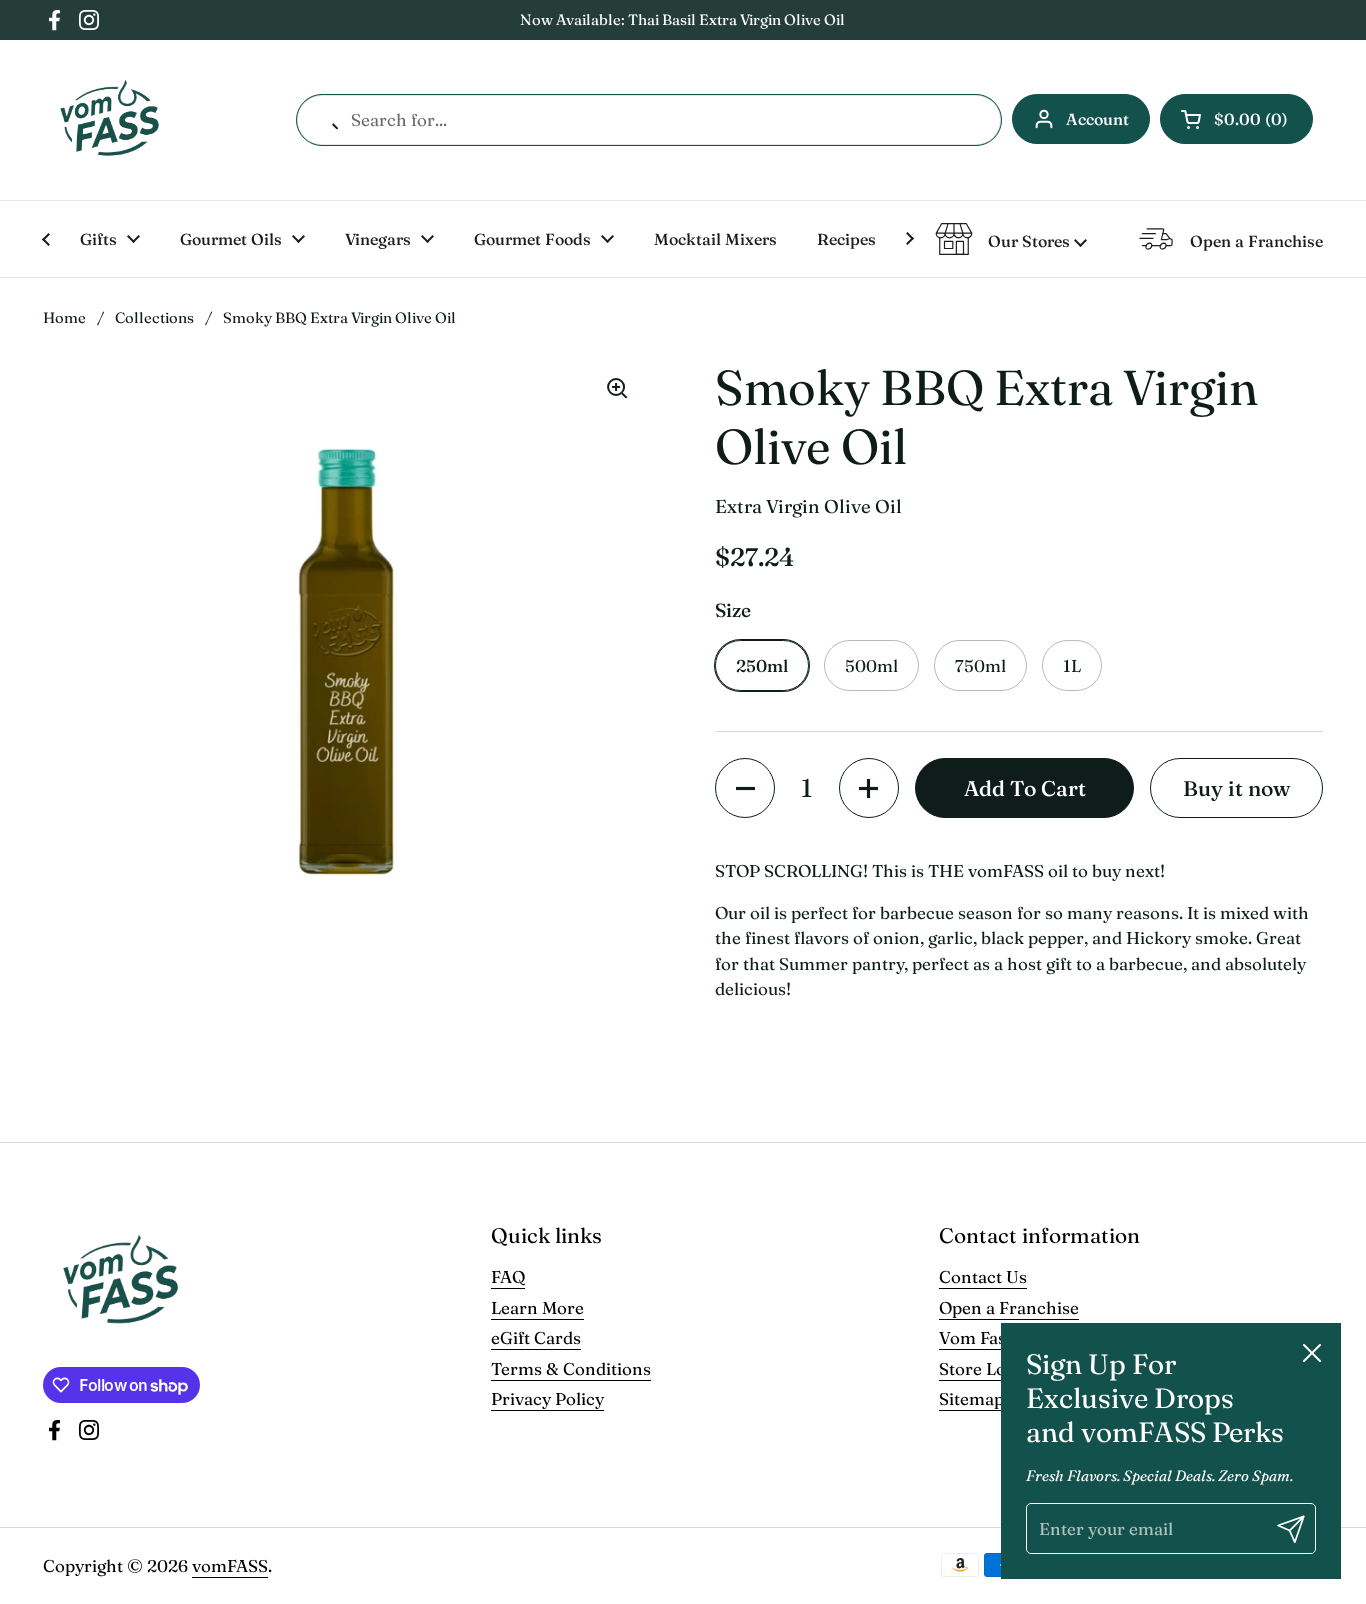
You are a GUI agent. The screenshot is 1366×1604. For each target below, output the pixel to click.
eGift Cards (536, 1337)
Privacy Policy (547, 1398)
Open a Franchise (1009, 1307)
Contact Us (983, 1276)
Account (1097, 119)
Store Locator (993, 1368)
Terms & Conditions (571, 1368)
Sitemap (971, 1398)
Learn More (537, 1307)
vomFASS (230, 1565)
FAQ (508, 1276)
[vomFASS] (109, 120)
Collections (154, 317)
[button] (1236, 119)
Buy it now (1236, 788)
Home (64, 317)
